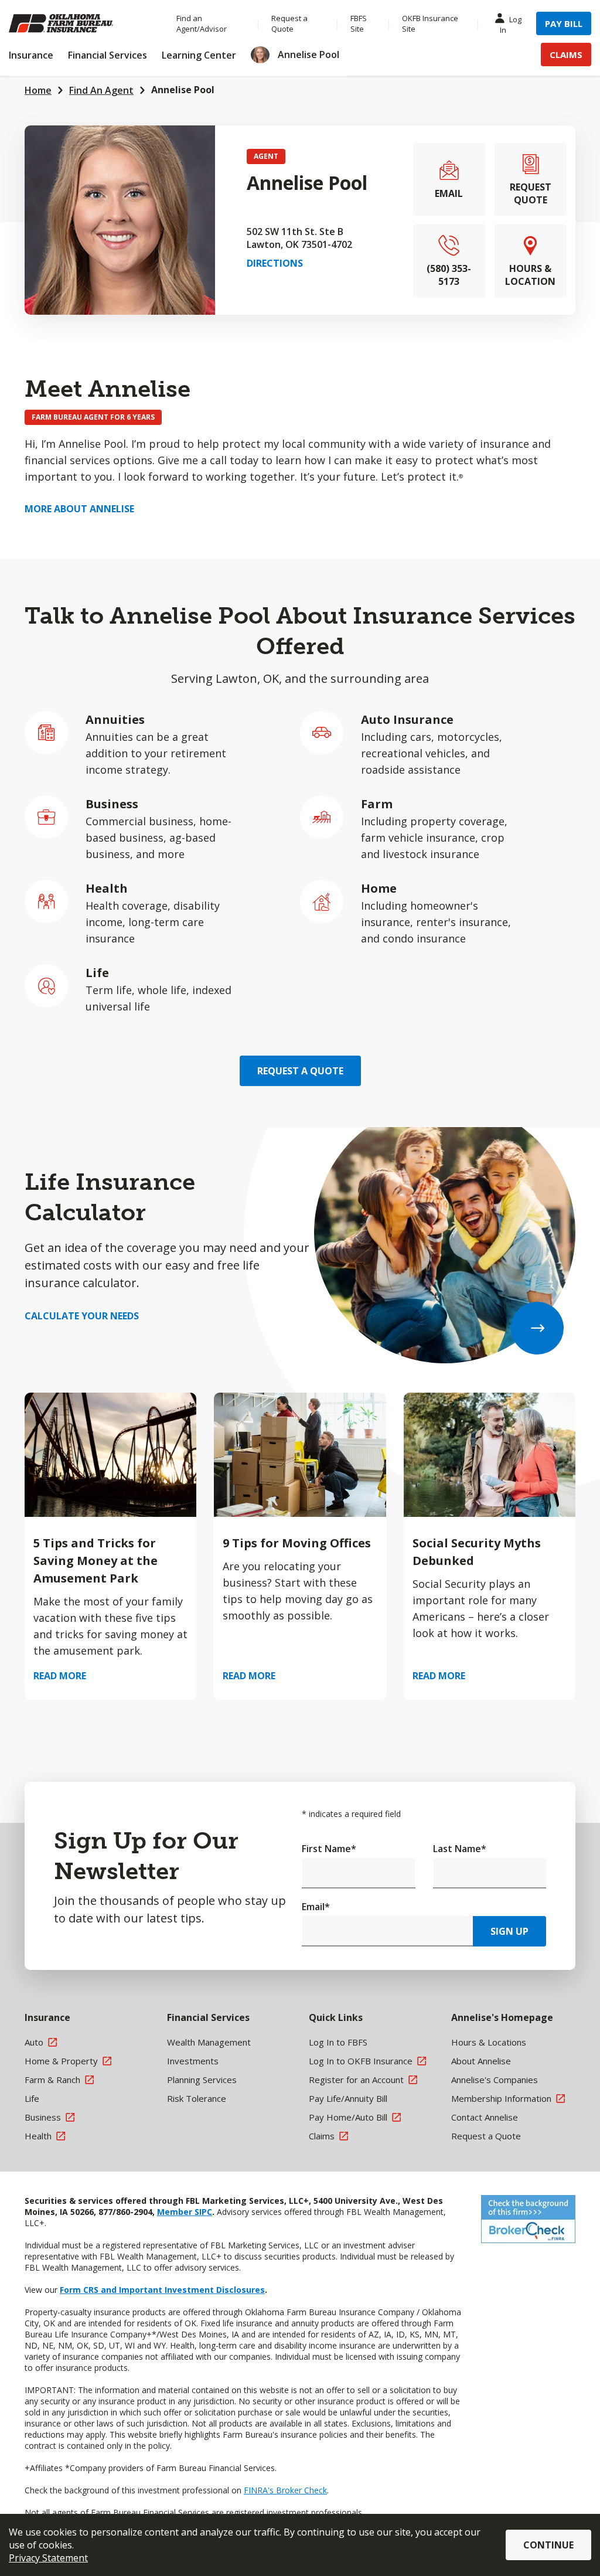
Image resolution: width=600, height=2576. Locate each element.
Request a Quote (289, 23)
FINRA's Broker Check (285, 2490)
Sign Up (509, 1931)
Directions (275, 263)
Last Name (460, 1849)
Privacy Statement (48, 2558)
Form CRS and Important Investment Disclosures (162, 2290)
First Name (329, 1849)
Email (316, 1907)
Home (38, 90)
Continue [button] (548, 2545)
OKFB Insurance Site (430, 23)
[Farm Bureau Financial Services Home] (81, 23)
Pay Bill (564, 23)
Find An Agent (101, 90)
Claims (566, 55)
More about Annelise (79, 509)
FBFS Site (359, 23)
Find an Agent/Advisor (202, 23)
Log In (511, 25)
